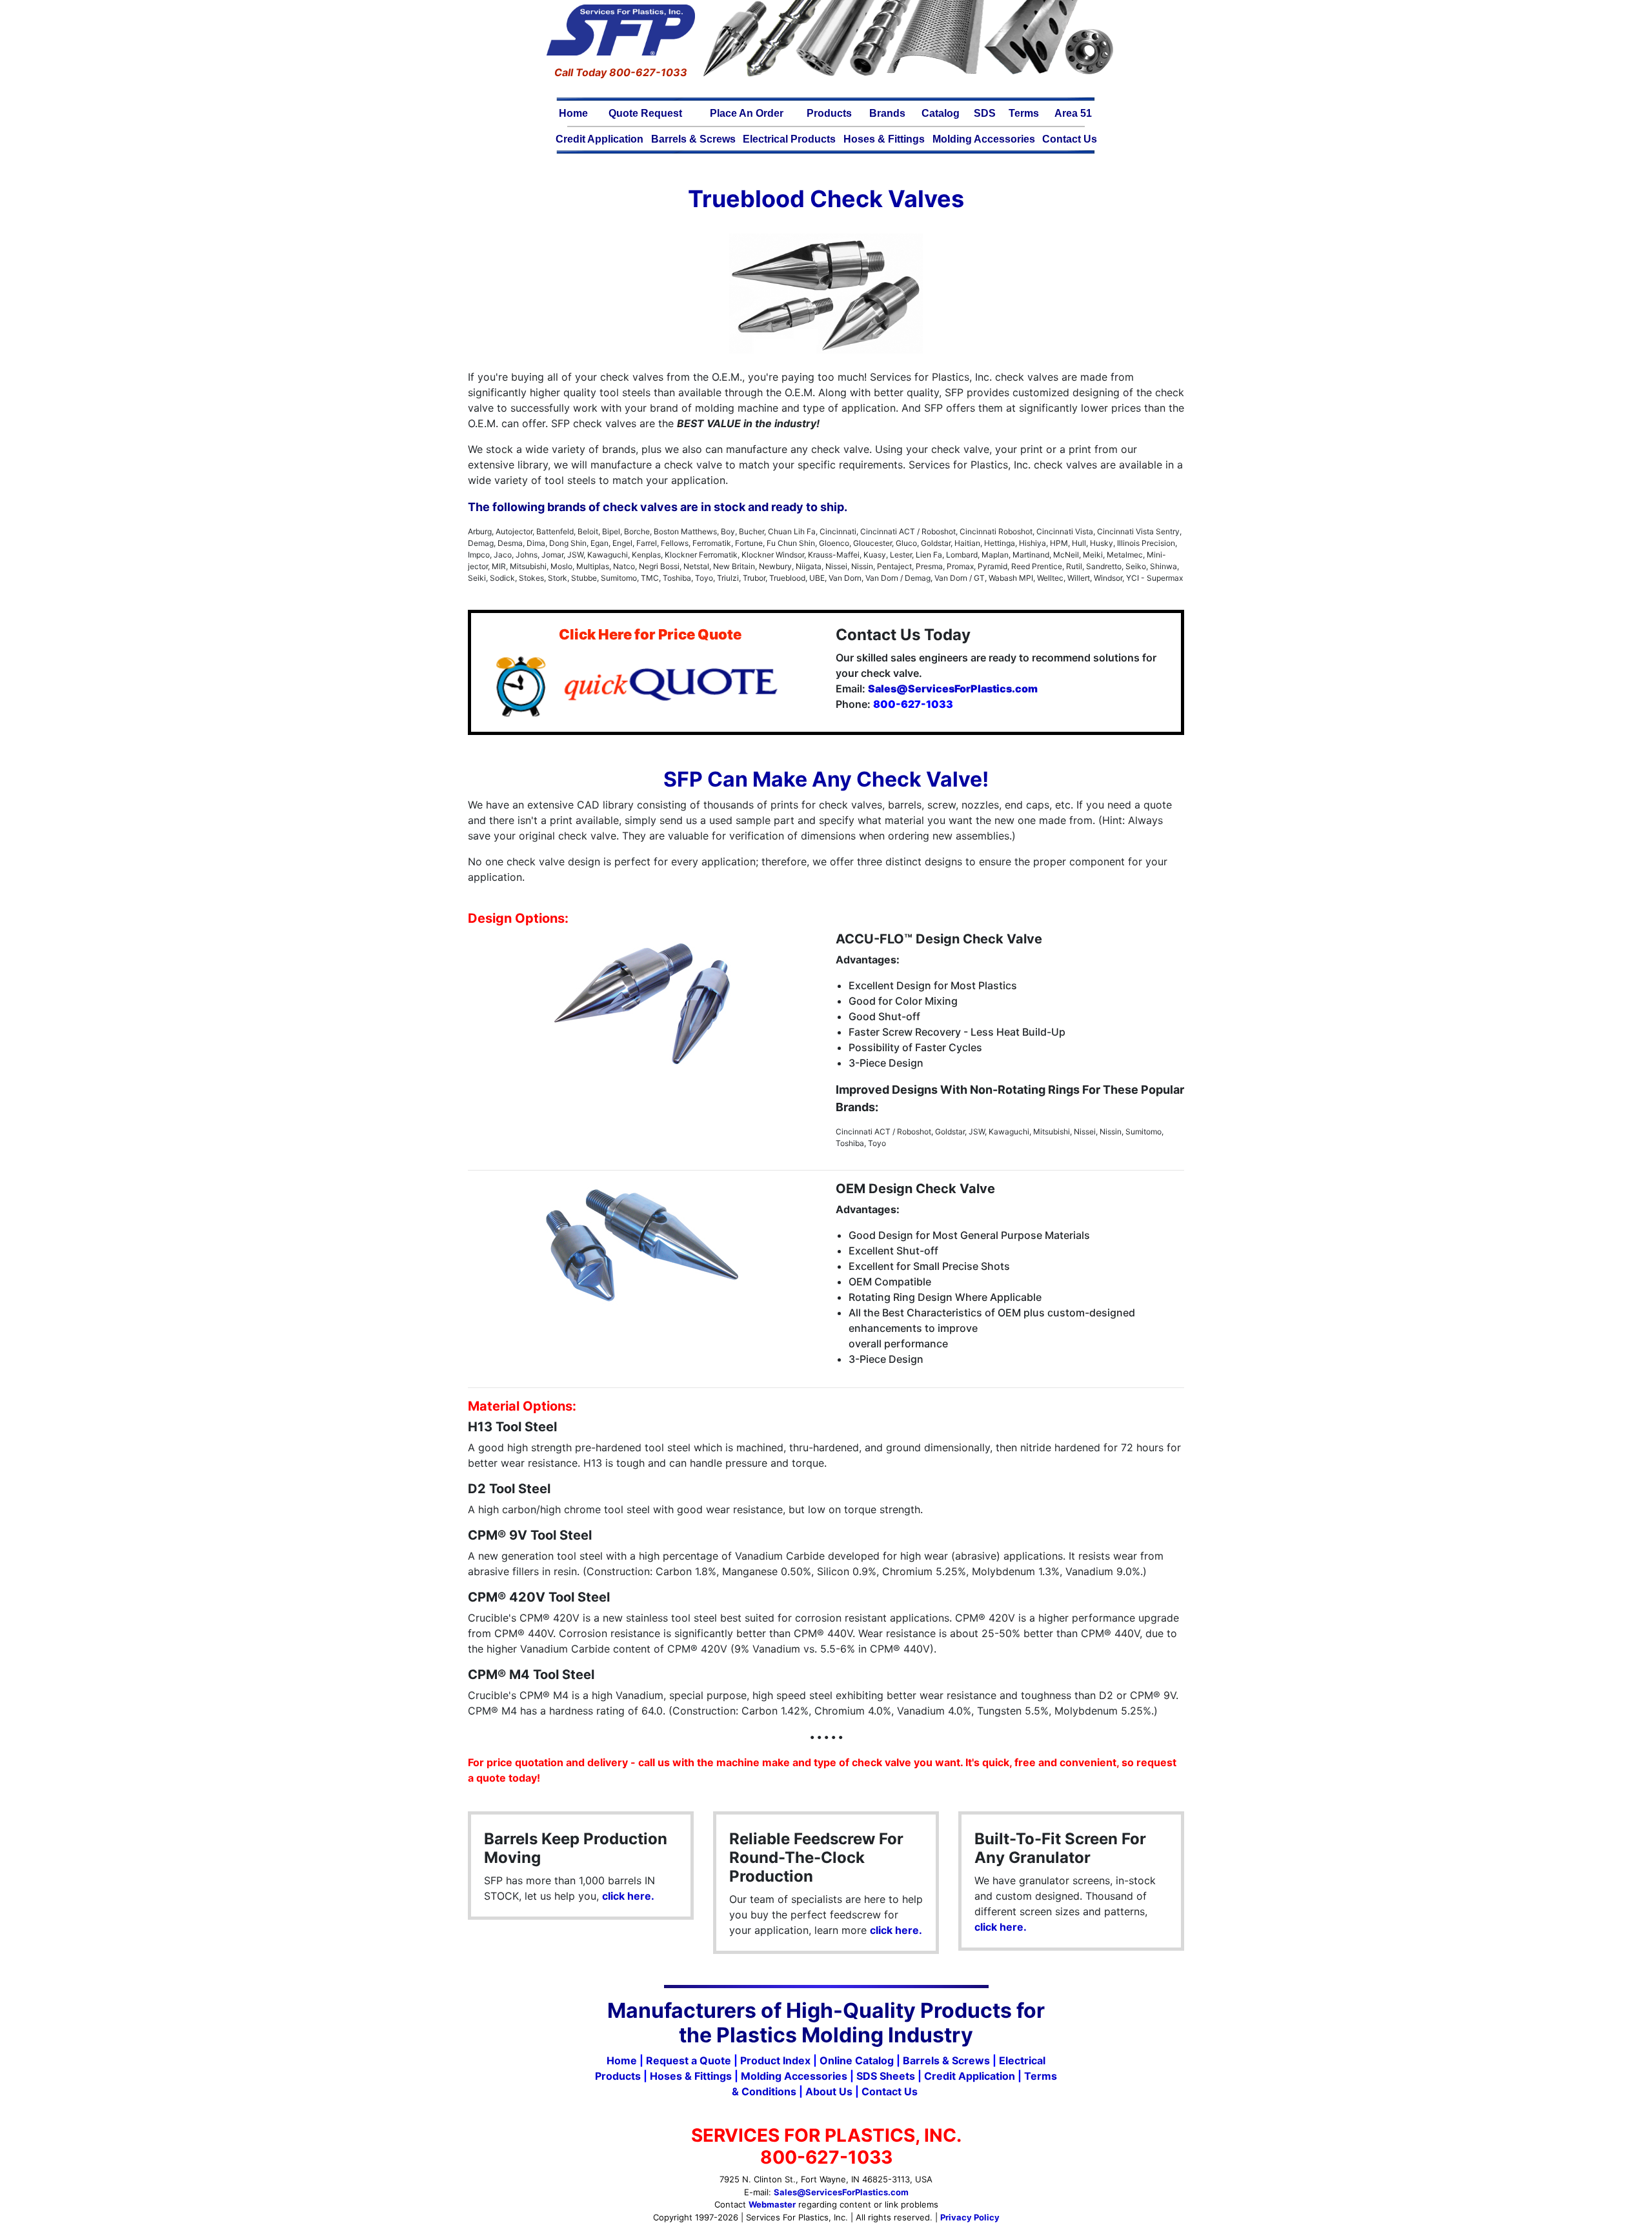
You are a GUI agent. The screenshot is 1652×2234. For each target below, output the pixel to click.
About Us (829, 2091)
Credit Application (599, 139)
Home (573, 113)
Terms (1024, 113)
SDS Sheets (886, 2076)
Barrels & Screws (693, 139)
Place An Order (747, 113)
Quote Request (645, 113)
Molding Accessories (984, 139)
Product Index (775, 2060)
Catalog (941, 113)
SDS (985, 113)
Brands (887, 113)
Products (829, 113)
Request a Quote (689, 2060)
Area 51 (1073, 113)
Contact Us (1070, 139)
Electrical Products (789, 139)
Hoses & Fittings (884, 139)
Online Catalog (857, 2060)
